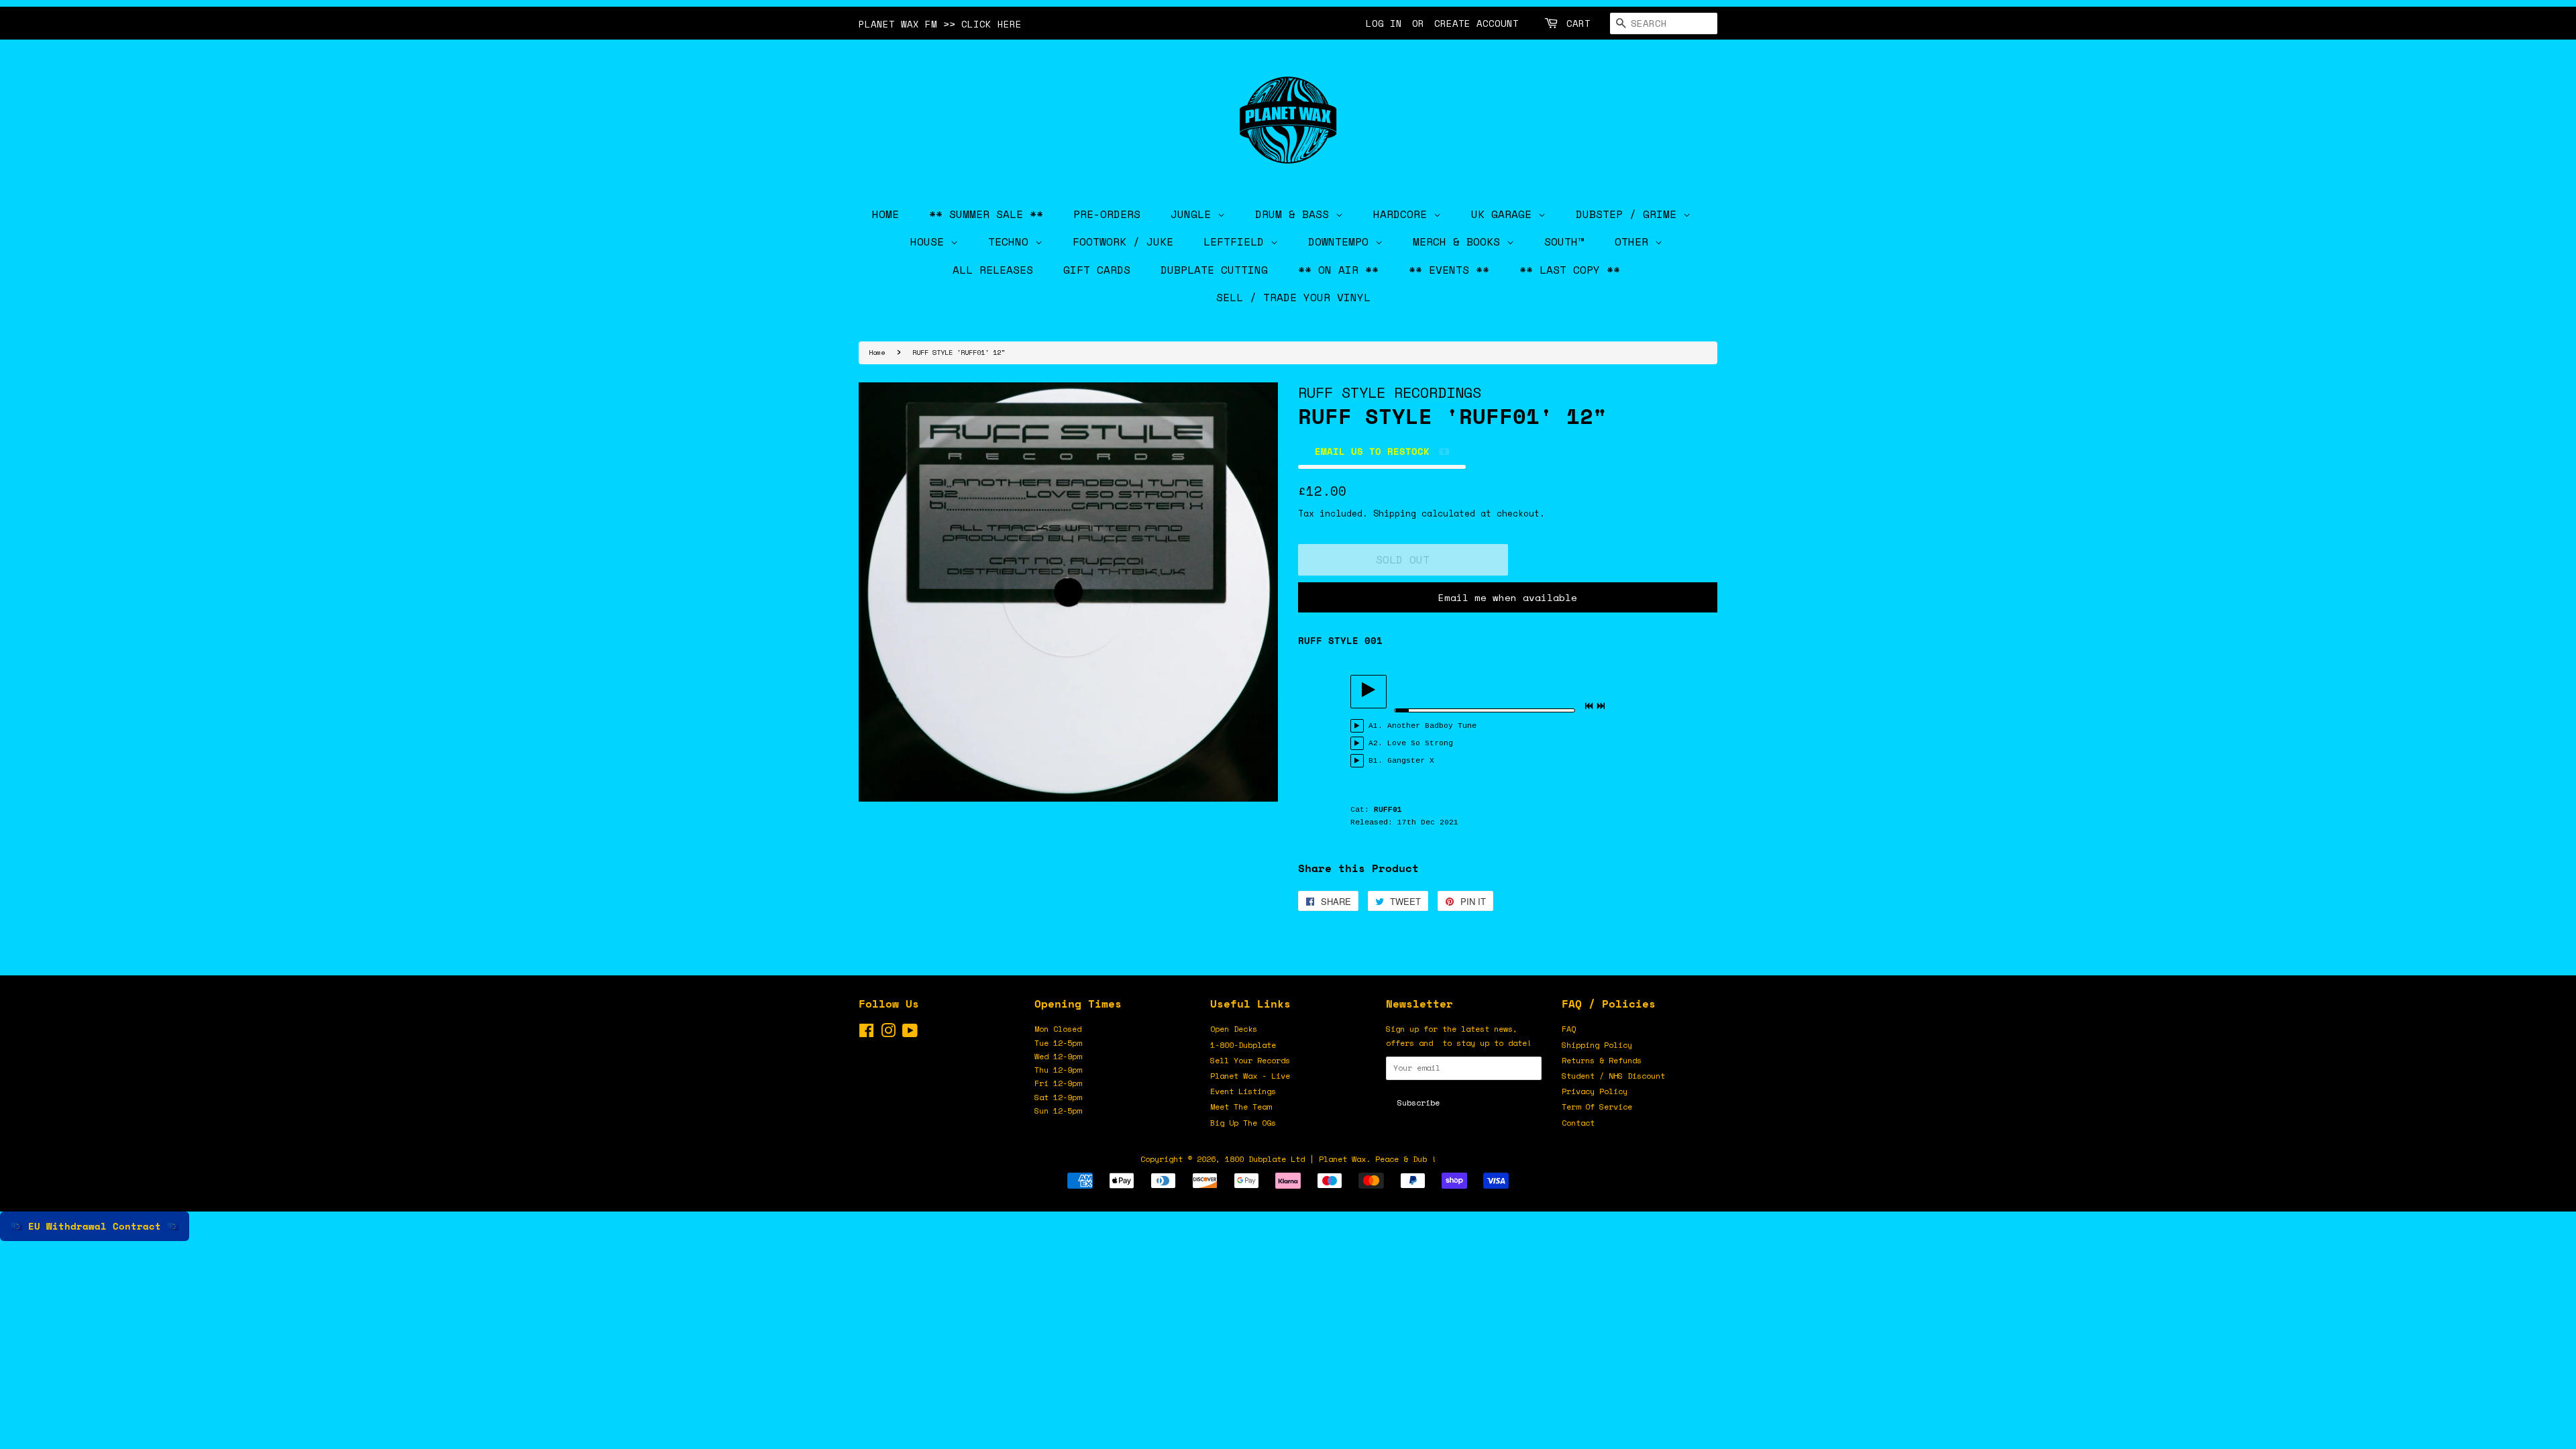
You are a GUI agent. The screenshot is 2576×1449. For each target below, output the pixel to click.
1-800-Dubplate (1243, 1045)
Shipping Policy (1597, 1045)
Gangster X (1411, 761)
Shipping (1395, 513)
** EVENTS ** (1449, 270)
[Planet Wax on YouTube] (910, 1033)
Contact (1578, 1123)
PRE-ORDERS (1107, 214)
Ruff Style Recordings (1390, 392)
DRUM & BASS (1295, 214)
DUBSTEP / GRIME (1629, 214)
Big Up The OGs (1243, 1123)
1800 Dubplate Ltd (1265, 1159)
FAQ (1569, 1029)
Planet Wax (1342, 1159)
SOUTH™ (1564, 241)
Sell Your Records (1250, 1060)
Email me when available (1508, 597)
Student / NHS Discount (1613, 1076)
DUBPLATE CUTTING (1214, 270)
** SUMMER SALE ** (986, 214)
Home (877, 352)
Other (1635, 241)
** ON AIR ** (1338, 270)
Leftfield (1237, 241)
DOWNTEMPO (1342, 241)
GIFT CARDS (1097, 270)
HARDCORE (1403, 214)
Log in (1384, 23)
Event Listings (1243, 1091)
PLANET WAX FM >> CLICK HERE (940, 24)
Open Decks (1234, 1029)
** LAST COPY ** (1570, 270)
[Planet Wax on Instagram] (888, 1033)
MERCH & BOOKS (1460, 241)
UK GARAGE (1505, 214)
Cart (1578, 23)
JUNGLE (1194, 214)
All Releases (993, 270)
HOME (885, 214)
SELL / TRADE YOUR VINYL (1293, 297)
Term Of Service (1597, 1107)
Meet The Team (1241, 1107)
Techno (1012, 241)
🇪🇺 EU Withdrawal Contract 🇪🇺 (95, 1226)
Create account (1477, 23)
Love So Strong (1420, 743)
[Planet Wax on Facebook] (866, 1033)
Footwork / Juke (1123, 241)
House (930, 241)
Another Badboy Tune (1432, 726)
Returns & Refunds (1602, 1060)
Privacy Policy (1595, 1091)
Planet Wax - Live (1250, 1076)
